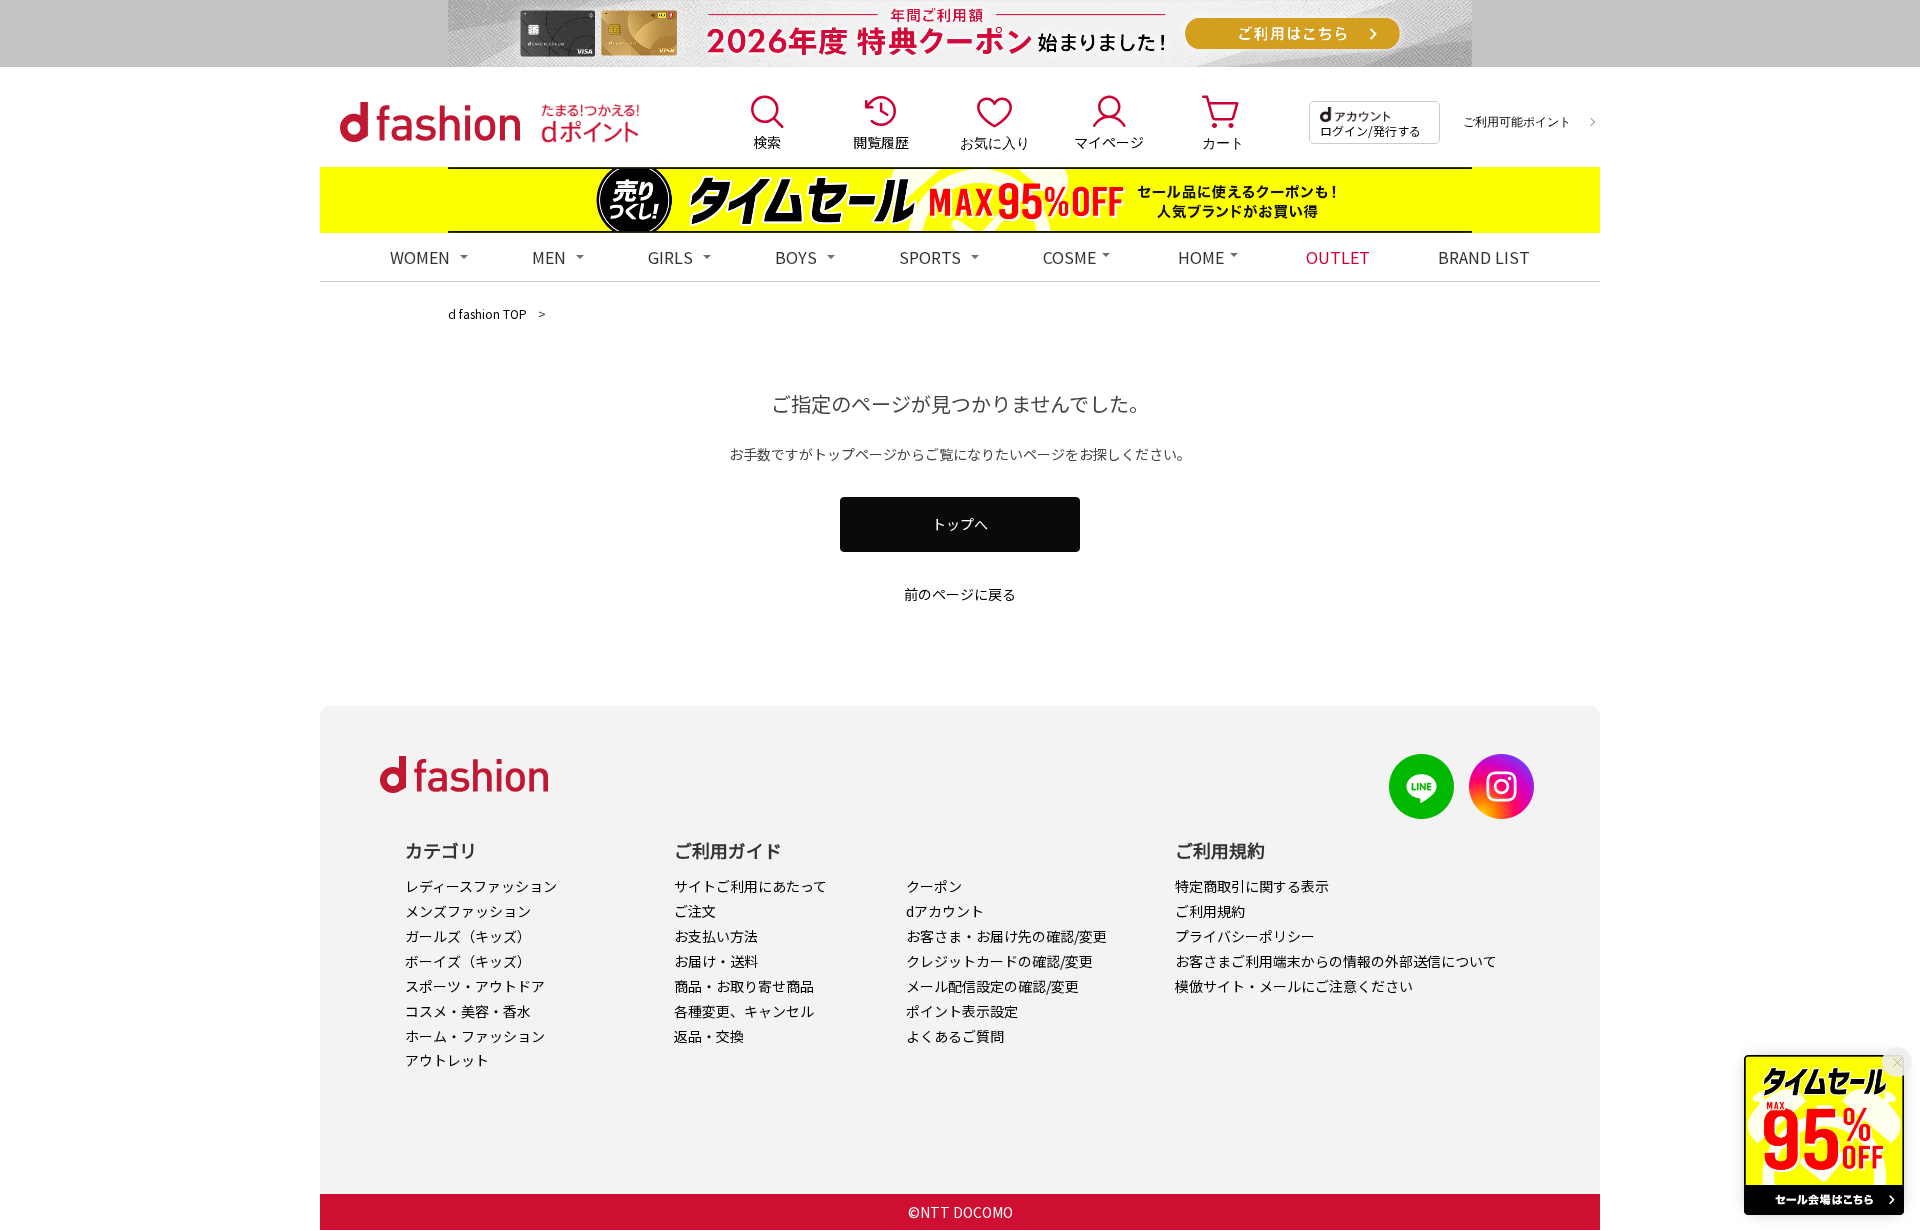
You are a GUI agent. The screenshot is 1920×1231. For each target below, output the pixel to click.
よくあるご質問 (955, 1036)
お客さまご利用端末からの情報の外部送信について (1336, 961)
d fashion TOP (487, 313)
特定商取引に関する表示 (1252, 886)
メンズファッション (468, 911)
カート (1223, 142)
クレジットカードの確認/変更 (999, 961)
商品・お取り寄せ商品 (744, 986)
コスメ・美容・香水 (468, 1011)
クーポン (934, 886)
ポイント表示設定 (962, 1011)
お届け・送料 (716, 961)
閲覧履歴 (881, 142)
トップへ (960, 524)
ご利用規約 (1210, 911)
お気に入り (995, 142)
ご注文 (695, 911)
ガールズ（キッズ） (468, 936)
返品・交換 (709, 1036)
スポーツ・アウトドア (475, 986)
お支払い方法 (716, 936)
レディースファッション (481, 886)
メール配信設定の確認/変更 (992, 986)
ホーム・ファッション (475, 1036)
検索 (767, 142)
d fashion (430, 122)
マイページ (1109, 142)
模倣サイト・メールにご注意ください (1294, 986)
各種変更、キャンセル (744, 1011)
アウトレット (447, 1060)
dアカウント (945, 911)
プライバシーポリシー (1245, 936)
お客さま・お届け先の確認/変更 (1006, 936)
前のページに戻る (960, 594)
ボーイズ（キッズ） (468, 961)
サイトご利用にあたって (750, 886)
